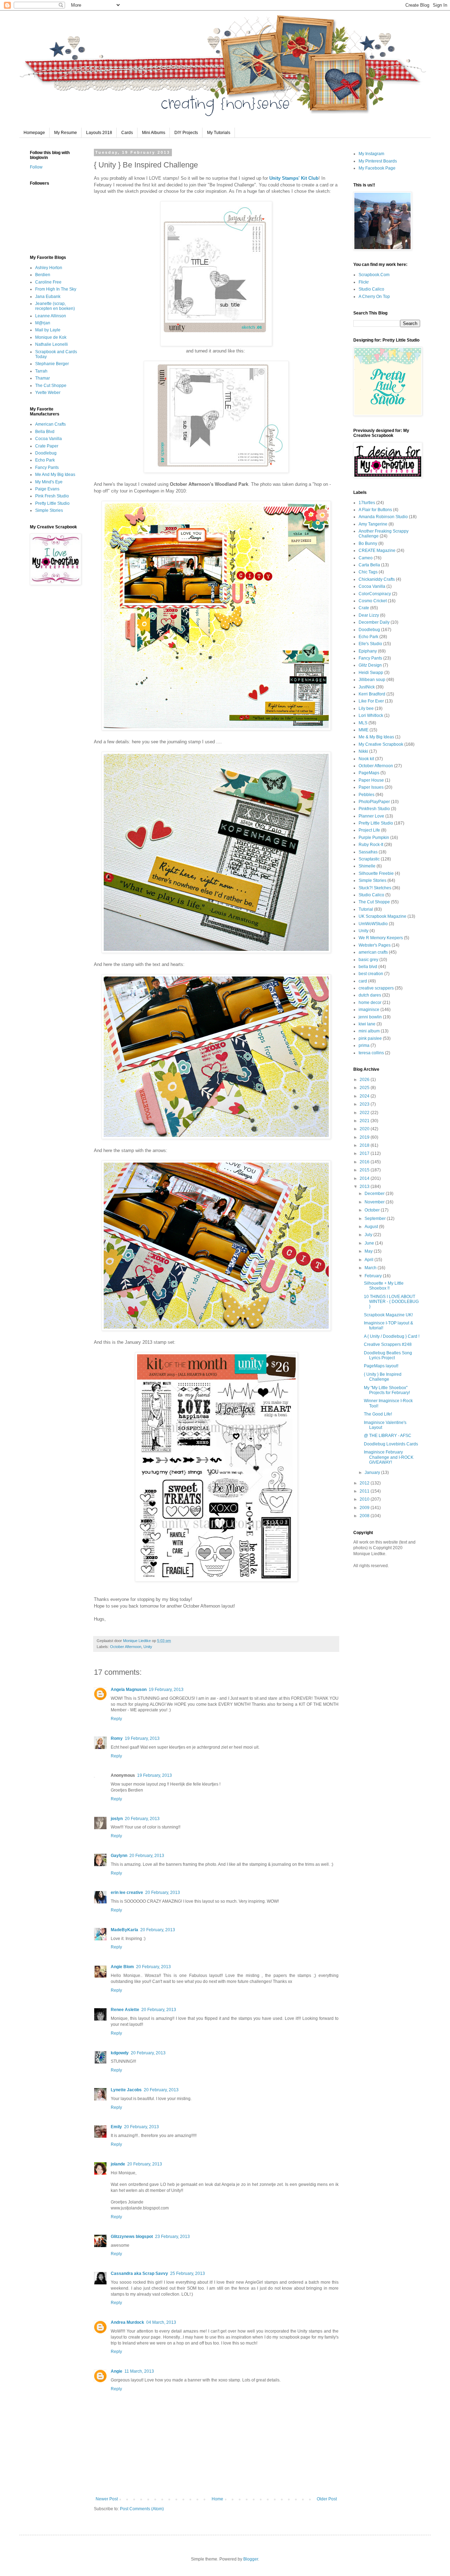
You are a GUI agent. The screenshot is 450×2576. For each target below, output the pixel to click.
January (373, 1473)
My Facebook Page (377, 168)
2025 (365, 1088)
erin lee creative (127, 1893)
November (375, 1202)
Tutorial (366, 909)
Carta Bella (369, 565)
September (376, 1219)
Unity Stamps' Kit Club (294, 178)
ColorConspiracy (375, 594)
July (369, 1235)
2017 (365, 1153)
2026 (365, 1080)
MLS (363, 723)
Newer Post (107, 2499)
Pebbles (367, 795)
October (373, 1210)
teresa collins (371, 1053)
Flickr (364, 282)
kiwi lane (367, 1024)
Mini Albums (154, 133)
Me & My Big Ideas (376, 737)
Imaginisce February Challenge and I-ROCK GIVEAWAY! (389, 1457)
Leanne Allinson (51, 316)
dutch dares (370, 995)
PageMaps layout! (381, 1366)
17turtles (367, 503)
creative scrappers (376, 988)
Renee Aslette (125, 2010)
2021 (365, 1121)
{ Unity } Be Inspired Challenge (383, 1377)
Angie (117, 2371)
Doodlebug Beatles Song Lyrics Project (388, 1355)
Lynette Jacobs (126, 2090)
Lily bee (366, 708)
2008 (365, 1516)
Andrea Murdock (127, 2322)
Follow (36, 167)
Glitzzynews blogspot (132, 2237)
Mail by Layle (48, 330)
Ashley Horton (49, 268)
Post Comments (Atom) (142, 2509)
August (372, 1227)
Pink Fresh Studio (52, 496)
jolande (118, 2164)
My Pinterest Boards (378, 161)
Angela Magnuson (129, 1690)
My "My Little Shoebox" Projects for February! (387, 1390)
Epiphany (368, 651)
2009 (365, 1508)
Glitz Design (370, 665)
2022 (365, 1113)
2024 (365, 1096)
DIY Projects (186, 133)
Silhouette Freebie (376, 873)
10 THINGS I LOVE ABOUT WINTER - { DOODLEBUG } (391, 1302)
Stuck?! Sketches (375, 888)
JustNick (367, 687)
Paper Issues (371, 787)
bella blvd (368, 967)
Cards (127, 133)
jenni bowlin (370, 1017)
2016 (365, 1162)
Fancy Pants (47, 468)
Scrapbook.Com (374, 275)
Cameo (366, 558)
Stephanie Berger (52, 364)
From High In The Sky (56, 289)
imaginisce (369, 1010)
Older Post (327, 2499)
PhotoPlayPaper (374, 802)
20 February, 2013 (142, 1819)
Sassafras (368, 852)
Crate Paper (47, 446)
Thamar (43, 378)
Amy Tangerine (373, 524)
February (374, 1276)
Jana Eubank (48, 297)
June (370, 1243)
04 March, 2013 (161, 2322)
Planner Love (371, 816)
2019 (365, 1137)
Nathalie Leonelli (52, 344)
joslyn (117, 1819)
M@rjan (43, 323)
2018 (365, 1145)
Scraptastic (369, 859)
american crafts (373, 952)
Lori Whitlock (371, 715)
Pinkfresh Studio (374, 809)
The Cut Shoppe (51, 386)
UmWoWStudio (373, 924)
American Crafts (50, 424)
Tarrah (41, 371)
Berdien (43, 275)
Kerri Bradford (372, 694)
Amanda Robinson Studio (383, 517)
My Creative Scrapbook (381, 744)
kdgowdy (120, 2053)
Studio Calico (371, 289)
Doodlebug (46, 453)
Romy (117, 1738)
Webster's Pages (375, 945)
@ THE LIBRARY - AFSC (388, 1436)
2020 (365, 1129)
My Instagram (371, 154)
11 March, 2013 (139, 2371)
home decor (370, 1003)
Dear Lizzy (369, 615)
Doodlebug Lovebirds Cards (391, 1444)
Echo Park (45, 460)
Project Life (369, 830)
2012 (365, 1483)
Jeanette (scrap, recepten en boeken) (55, 306)
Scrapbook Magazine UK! (388, 1315)
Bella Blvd (45, 432)
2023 (365, 1104)
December (375, 1194)
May (369, 1251)
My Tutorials (219, 133)
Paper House (371, 780)
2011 (365, 1491)
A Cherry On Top (374, 297)
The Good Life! (378, 1414)
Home (217, 2499)
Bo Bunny (368, 543)
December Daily (374, 622)
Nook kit (366, 759)
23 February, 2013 (172, 2237)
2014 (365, 1178)
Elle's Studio (370, 644)
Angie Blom (122, 1967)
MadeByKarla (124, 1930)
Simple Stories (49, 510)
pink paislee (370, 1038)
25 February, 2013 (188, 2273)
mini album (369, 1031)
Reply (116, 1719)
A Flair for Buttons (375, 510)
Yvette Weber (48, 393)
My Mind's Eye (49, 482)
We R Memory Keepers (381, 938)
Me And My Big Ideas (55, 475)
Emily (116, 2127)
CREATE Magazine (377, 551)
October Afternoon (126, 1647)
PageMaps (369, 773)
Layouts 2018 (99, 133)
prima (364, 1045)
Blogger (251, 2559)
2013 (365, 1187)
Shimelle (367, 866)
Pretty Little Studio (52, 503)
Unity (148, 1647)
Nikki (363, 751)
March (371, 1268)
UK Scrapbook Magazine (382, 916)
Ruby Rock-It (371, 845)
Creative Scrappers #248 (388, 1344)
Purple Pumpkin (374, 838)
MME (364, 730)
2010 (365, 1499)
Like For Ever (371, 701)
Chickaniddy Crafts (377, 579)
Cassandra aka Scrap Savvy (139, 2273)
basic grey (368, 960)
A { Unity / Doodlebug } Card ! (392, 1336)
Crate (364, 608)
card (363, 981)
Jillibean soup (372, 680)
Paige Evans (47, 489)
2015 (365, 1170)
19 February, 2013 (166, 1690)
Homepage (34, 133)
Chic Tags (368, 572)
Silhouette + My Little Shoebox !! (384, 1286)
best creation (371, 974)
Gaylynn (119, 1856)
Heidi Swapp (371, 673)
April (369, 1260)
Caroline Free (48, 282)
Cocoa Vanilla (49, 439)
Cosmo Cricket (373, 601)
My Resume (66, 133)
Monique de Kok (51, 337)
